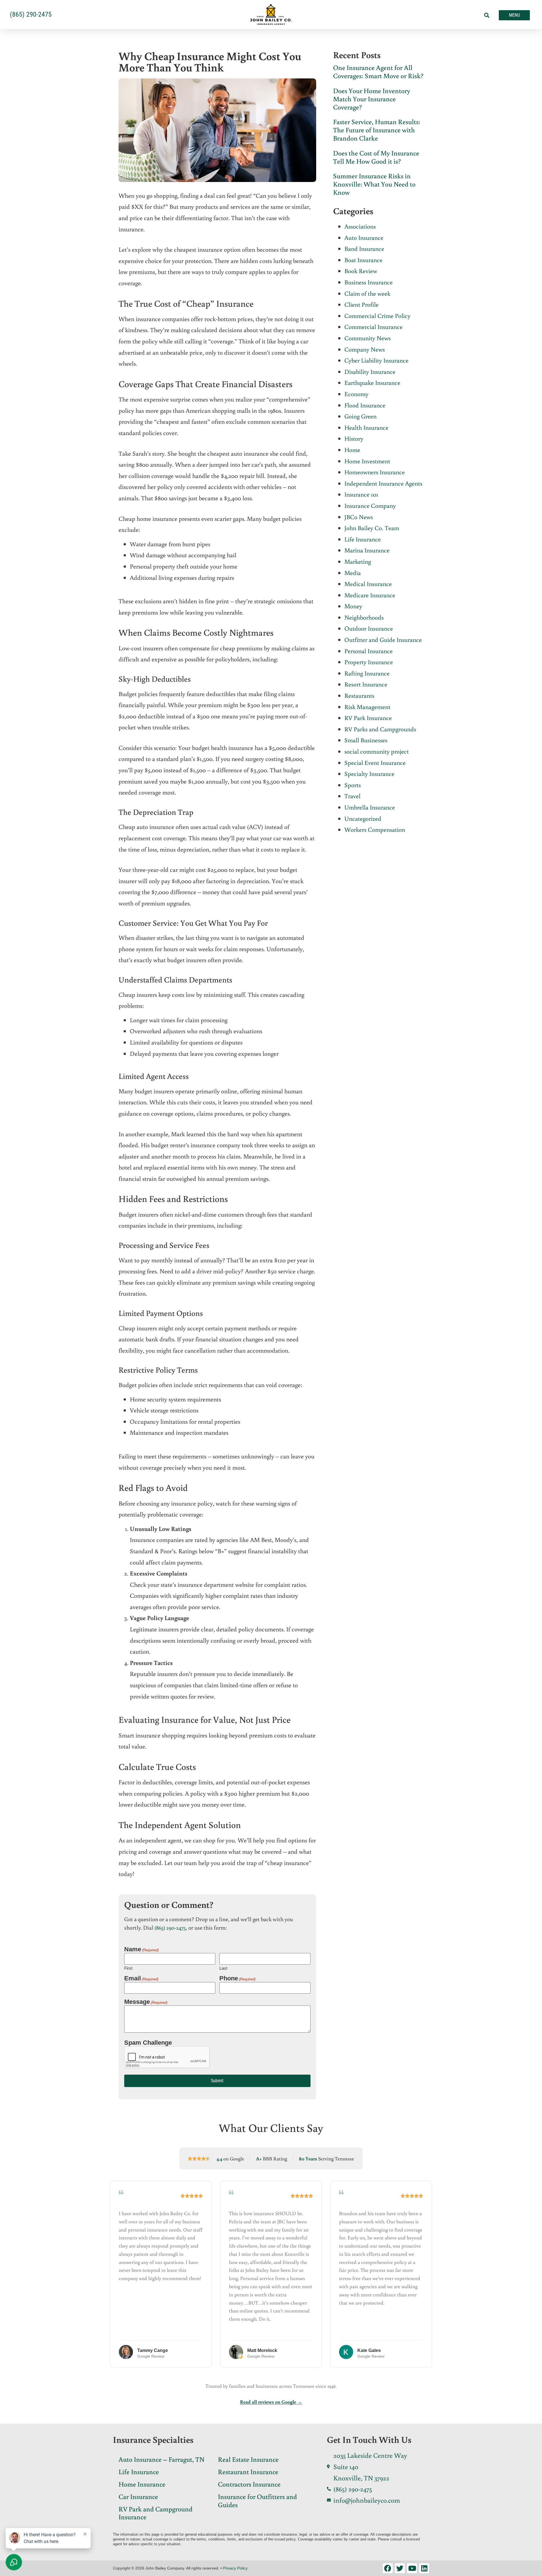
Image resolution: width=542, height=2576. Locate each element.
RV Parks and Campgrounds (380, 729)
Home (352, 450)
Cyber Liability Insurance (376, 360)
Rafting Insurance (367, 673)
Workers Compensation (375, 829)
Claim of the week (367, 293)
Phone (237, 1978)
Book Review (361, 271)
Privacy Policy (235, 2568)
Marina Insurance (367, 550)
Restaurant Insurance (248, 2471)
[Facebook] (388, 2568)
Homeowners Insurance (375, 472)
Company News (365, 349)
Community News (368, 338)
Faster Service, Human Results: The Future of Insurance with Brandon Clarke (377, 130)
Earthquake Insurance (372, 382)
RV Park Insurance (368, 718)
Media (353, 573)
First (128, 1968)
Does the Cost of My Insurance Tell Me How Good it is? (376, 157)
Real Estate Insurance (248, 2459)
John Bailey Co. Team (372, 528)
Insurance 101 (361, 494)
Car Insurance (138, 2496)
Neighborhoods (364, 617)
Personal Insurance (369, 651)
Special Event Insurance (375, 763)
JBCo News (359, 517)
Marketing (358, 561)
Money (353, 606)
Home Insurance (142, 2484)
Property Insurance (369, 662)
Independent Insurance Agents (383, 483)
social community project (377, 751)
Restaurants (359, 695)
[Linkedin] (424, 2568)
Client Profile (361, 304)
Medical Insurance (368, 584)
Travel (352, 796)
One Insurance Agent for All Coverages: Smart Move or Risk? (378, 71)
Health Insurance (366, 427)
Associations (360, 226)
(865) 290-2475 (170, 1927)
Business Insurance (369, 282)
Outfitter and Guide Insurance (383, 639)
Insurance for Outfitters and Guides (257, 2500)
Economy (356, 394)
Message (146, 2002)
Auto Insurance (364, 237)
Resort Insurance (366, 684)
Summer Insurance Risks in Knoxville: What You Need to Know (374, 184)
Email (141, 1978)
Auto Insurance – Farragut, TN (161, 2459)
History (354, 438)
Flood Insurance (365, 405)
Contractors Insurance (249, 2484)
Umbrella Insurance (370, 807)
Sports (353, 785)
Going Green (360, 416)
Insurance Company (370, 505)
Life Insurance (363, 539)
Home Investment (367, 461)
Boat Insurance (363, 260)
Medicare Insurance (370, 595)
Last (223, 1968)
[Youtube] (412, 2568)
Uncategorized (363, 818)
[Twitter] (400, 2568)
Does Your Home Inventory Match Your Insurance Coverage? (372, 99)
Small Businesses (366, 740)
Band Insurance (364, 248)
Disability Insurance (370, 371)
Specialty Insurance (369, 774)
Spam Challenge (148, 2043)
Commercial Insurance (373, 327)
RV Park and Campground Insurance (156, 2513)
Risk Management (367, 707)
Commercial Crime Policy (377, 316)
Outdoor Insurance (369, 628)
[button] (487, 15)
